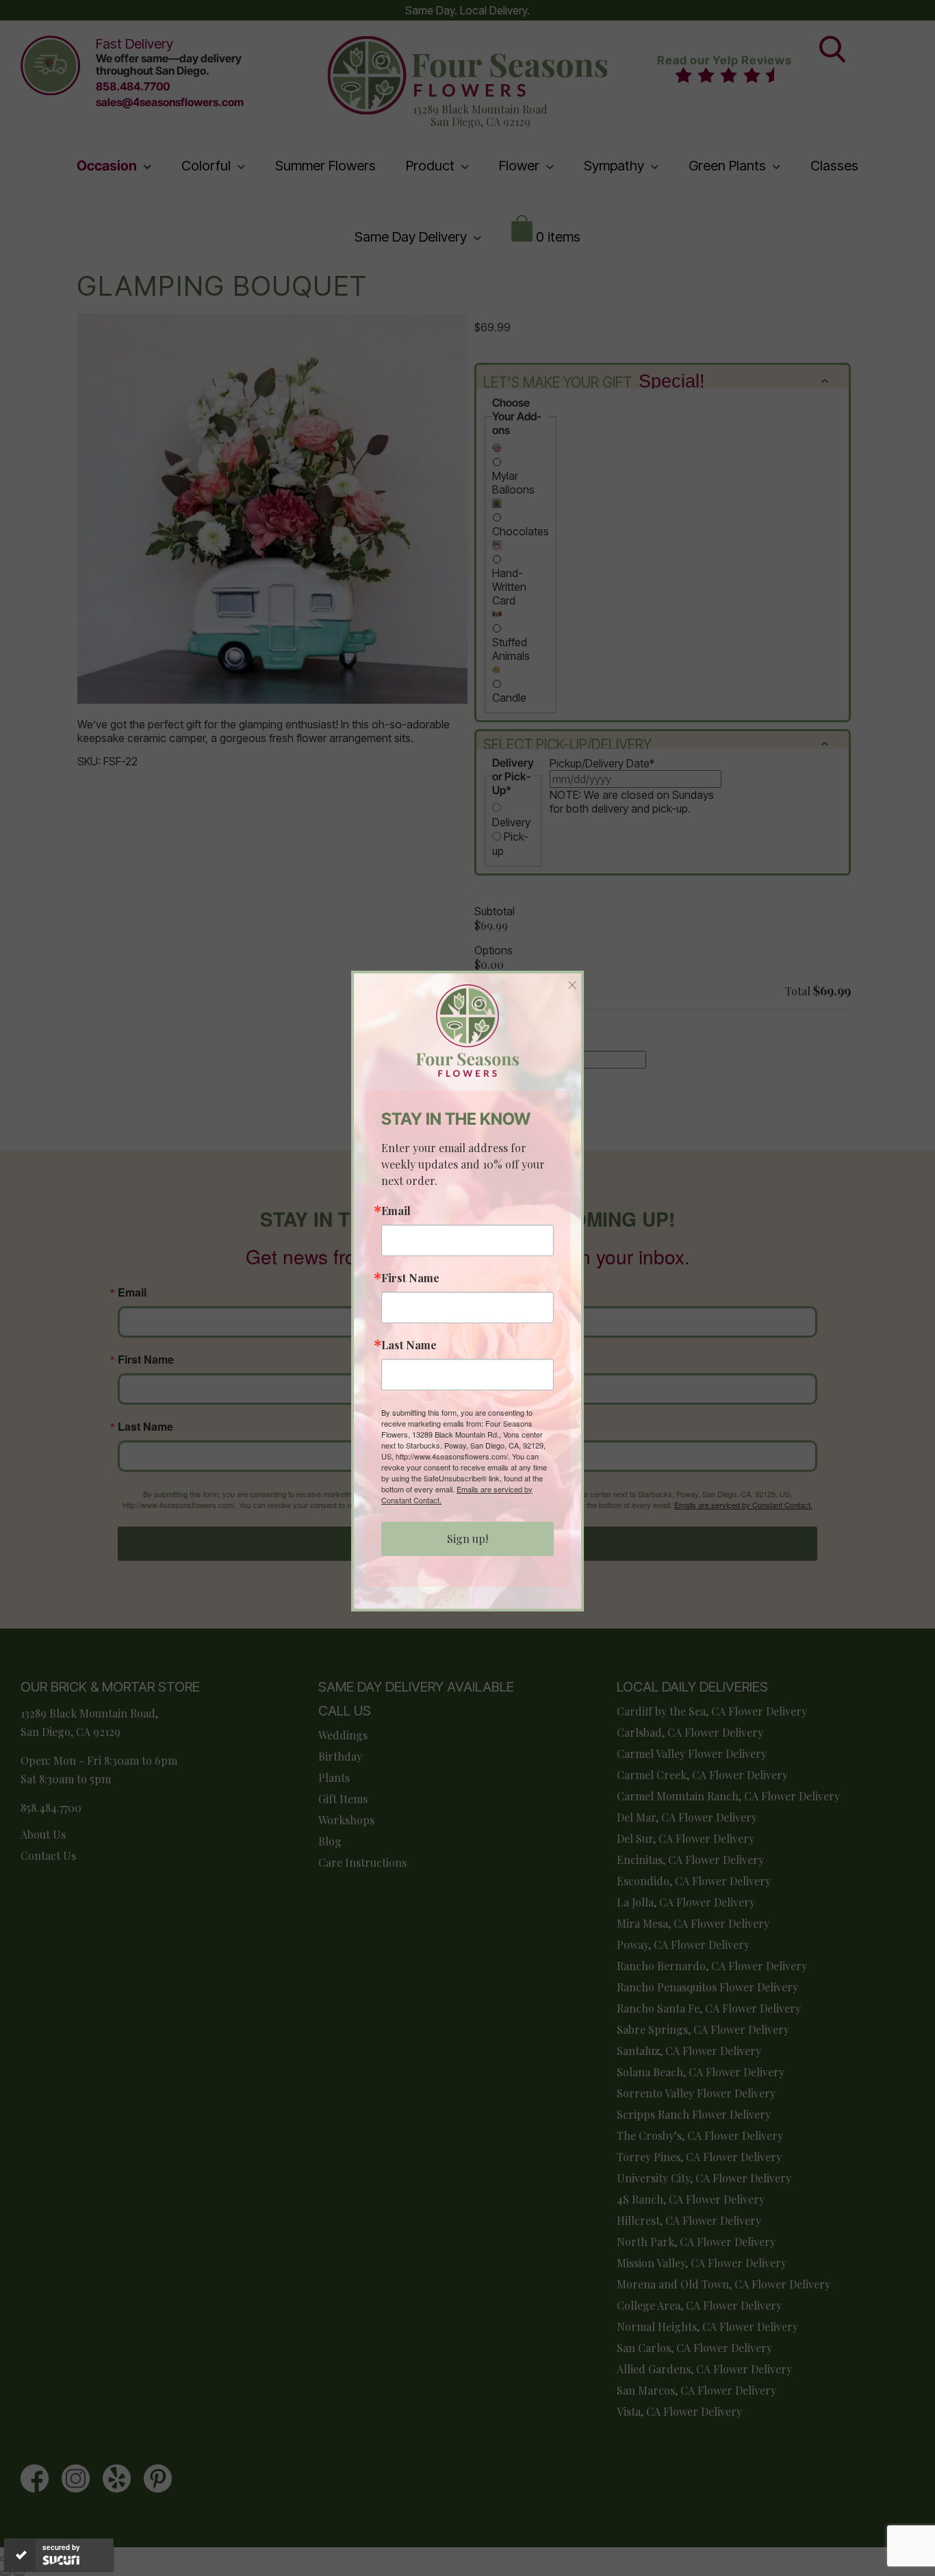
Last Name (409, 1345)
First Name (410, 1278)
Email (396, 1211)
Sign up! (467, 1539)
